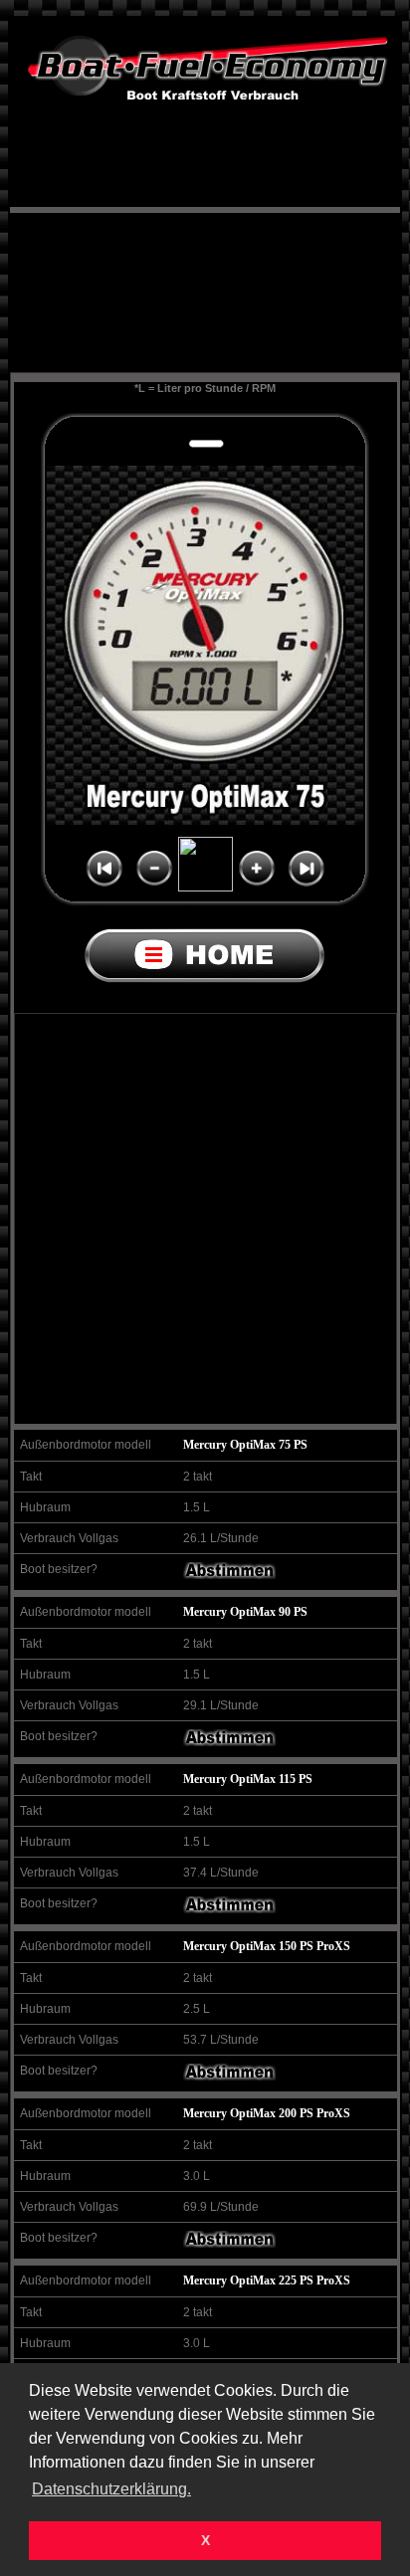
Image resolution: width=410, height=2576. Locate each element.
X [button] (205, 2540)
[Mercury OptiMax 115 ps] (229, 1909)
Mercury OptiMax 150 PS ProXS (267, 1946)
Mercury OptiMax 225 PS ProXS (267, 2280)
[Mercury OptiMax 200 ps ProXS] (229, 2244)
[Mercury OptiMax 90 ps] (229, 1742)
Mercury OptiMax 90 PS (245, 1612)
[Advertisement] (205, 278)
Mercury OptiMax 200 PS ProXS (267, 2113)
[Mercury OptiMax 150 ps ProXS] (229, 2077)
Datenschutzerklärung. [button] (111, 2489)
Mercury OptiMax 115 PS (248, 1779)
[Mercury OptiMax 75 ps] (229, 1575)
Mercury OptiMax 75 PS (245, 1445)
